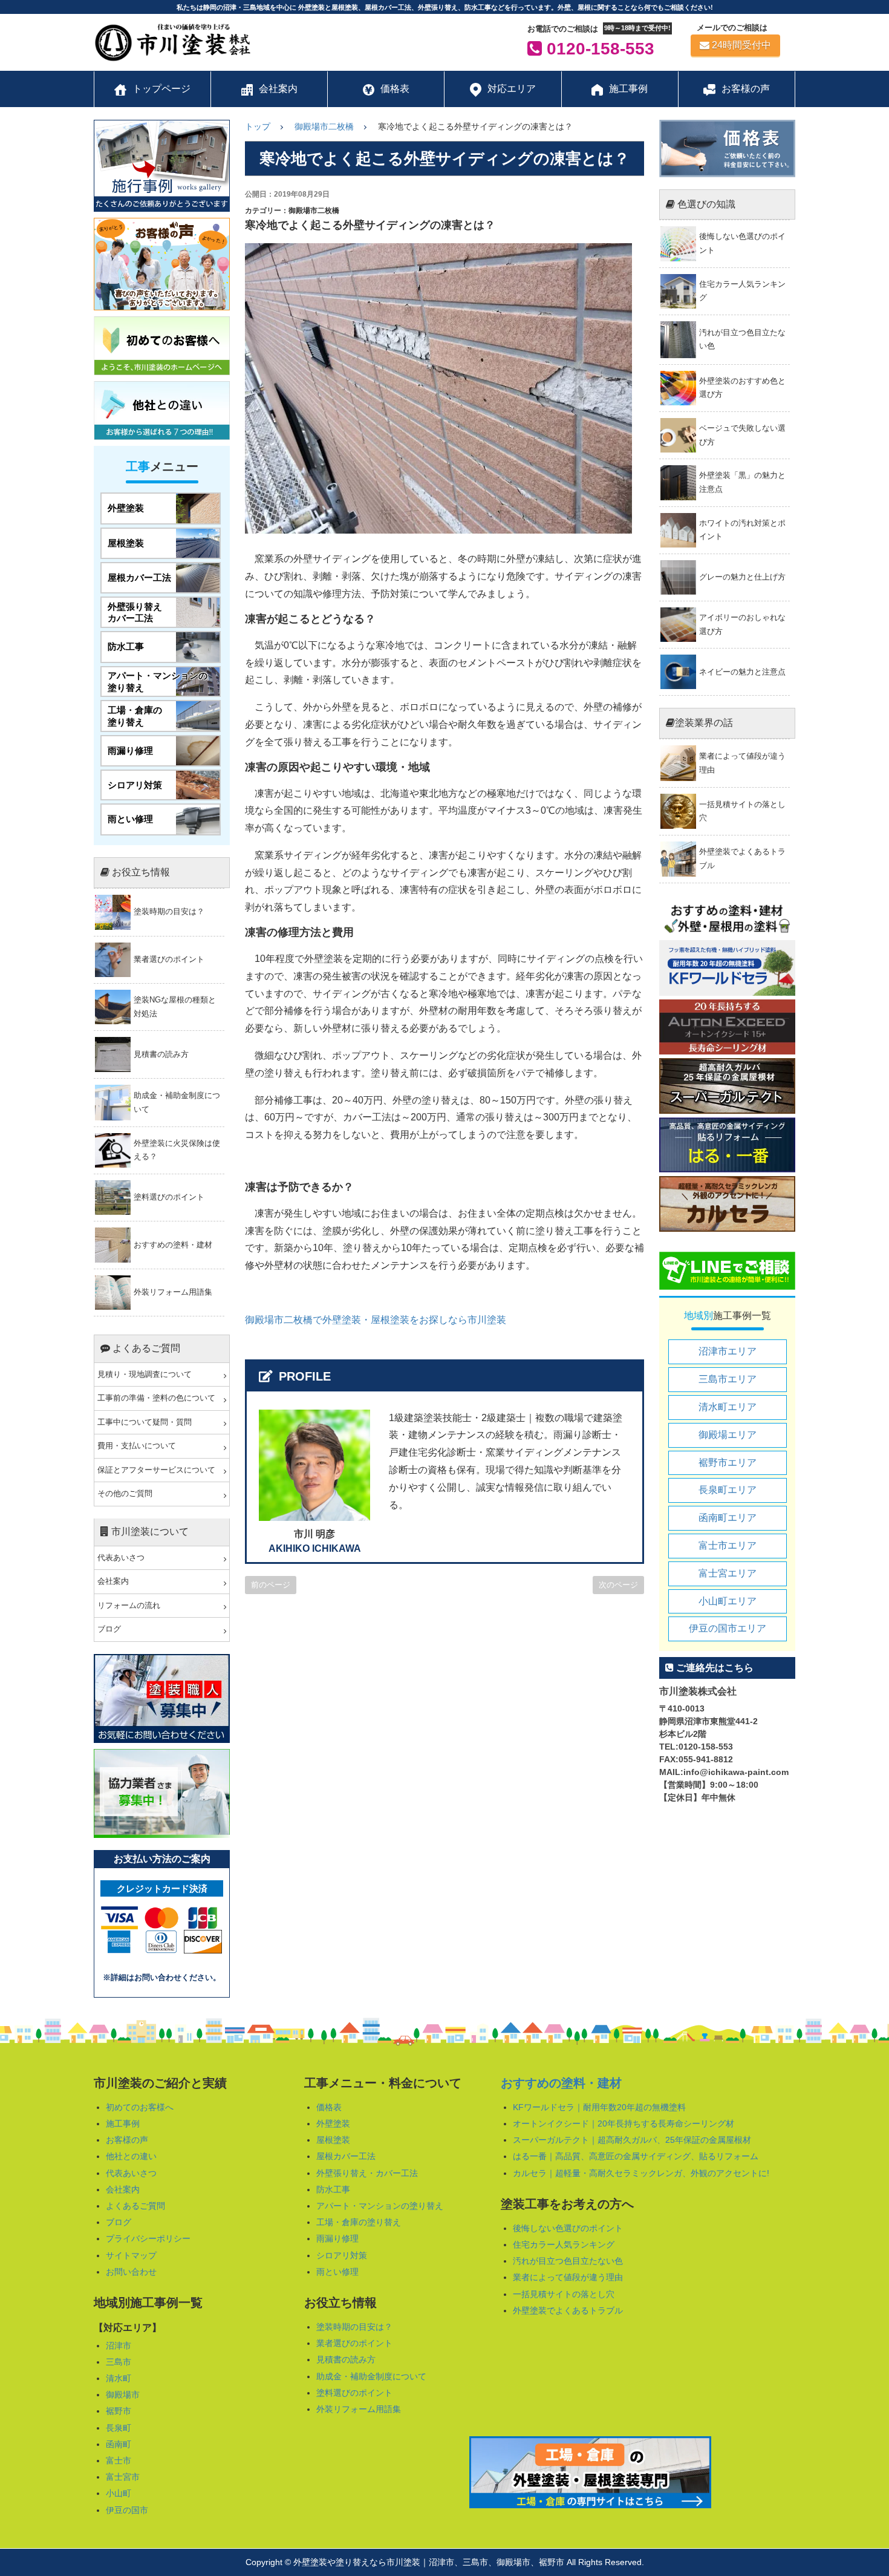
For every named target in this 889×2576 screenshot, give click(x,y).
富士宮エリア (728, 1573)
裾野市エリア (728, 1463)
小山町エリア (728, 1601)
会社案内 (113, 1581)
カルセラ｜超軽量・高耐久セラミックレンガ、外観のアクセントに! (641, 2173)
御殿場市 (123, 2395)
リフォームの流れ (129, 1606)
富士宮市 (123, 2477)
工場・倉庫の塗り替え (359, 2222)
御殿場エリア (728, 1435)
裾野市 (119, 2411)
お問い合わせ (131, 2272)
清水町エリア (728, 1407)
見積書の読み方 (346, 2359)
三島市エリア (728, 1379)
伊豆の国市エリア (728, 1628)
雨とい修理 (337, 2272)
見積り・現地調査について (145, 1375)
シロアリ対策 (342, 2255)
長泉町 (119, 2428)
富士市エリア (728, 1545)
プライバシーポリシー (148, 2238)
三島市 (119, 2362)
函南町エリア (728, 1518)
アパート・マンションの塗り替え (380, 2206)
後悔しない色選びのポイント (568, 2228)
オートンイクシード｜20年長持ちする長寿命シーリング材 (624, 2123)
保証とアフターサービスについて (156, 1470)
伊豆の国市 (127, 2510)
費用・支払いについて (137, 1446)
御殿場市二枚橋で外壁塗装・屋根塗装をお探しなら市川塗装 (376, 1320)
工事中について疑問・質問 (145, 1422)
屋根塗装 (333, 2140)
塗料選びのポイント (354, 2393)
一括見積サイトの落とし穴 (564, 2294)
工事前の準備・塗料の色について (156, 1398)
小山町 (119, 2493)
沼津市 (119, 2346)
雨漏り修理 (337, 2238)
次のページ (618, 1585)
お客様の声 (127, 2140)
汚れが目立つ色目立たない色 (568, 2261)
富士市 (119, 2460)
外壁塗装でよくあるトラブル (568, 2310)
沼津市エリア (728, 1351)
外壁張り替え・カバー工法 (367, 2173)
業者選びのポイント (354, 2343)
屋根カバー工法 (346, 2156)
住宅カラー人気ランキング (564, 2244)
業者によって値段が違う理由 (568, 2277)
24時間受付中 (741, 45)
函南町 (119, 2444)
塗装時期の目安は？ (354, 2327)
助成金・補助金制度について (371, 2376)
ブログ (109, 1629)
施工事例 (123, 2123)
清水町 (119, 2378)
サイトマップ (131, 2255)
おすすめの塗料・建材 (561, 2083)
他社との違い (131, 2156)
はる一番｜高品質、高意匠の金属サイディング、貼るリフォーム (636, 2156)
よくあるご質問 (135, 2206)
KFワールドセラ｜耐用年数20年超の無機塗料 (599, 2107)
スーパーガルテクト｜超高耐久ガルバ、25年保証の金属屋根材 (632, 2140)
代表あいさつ (121, 1558)
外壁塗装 (333, 2123)
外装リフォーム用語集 (359, 2409)
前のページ (271, 1585)
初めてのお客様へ (140, 2107)
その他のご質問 (125, 1494)
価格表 (329, 2107)
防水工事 (333, 2189)
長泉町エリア (728, 1490)
